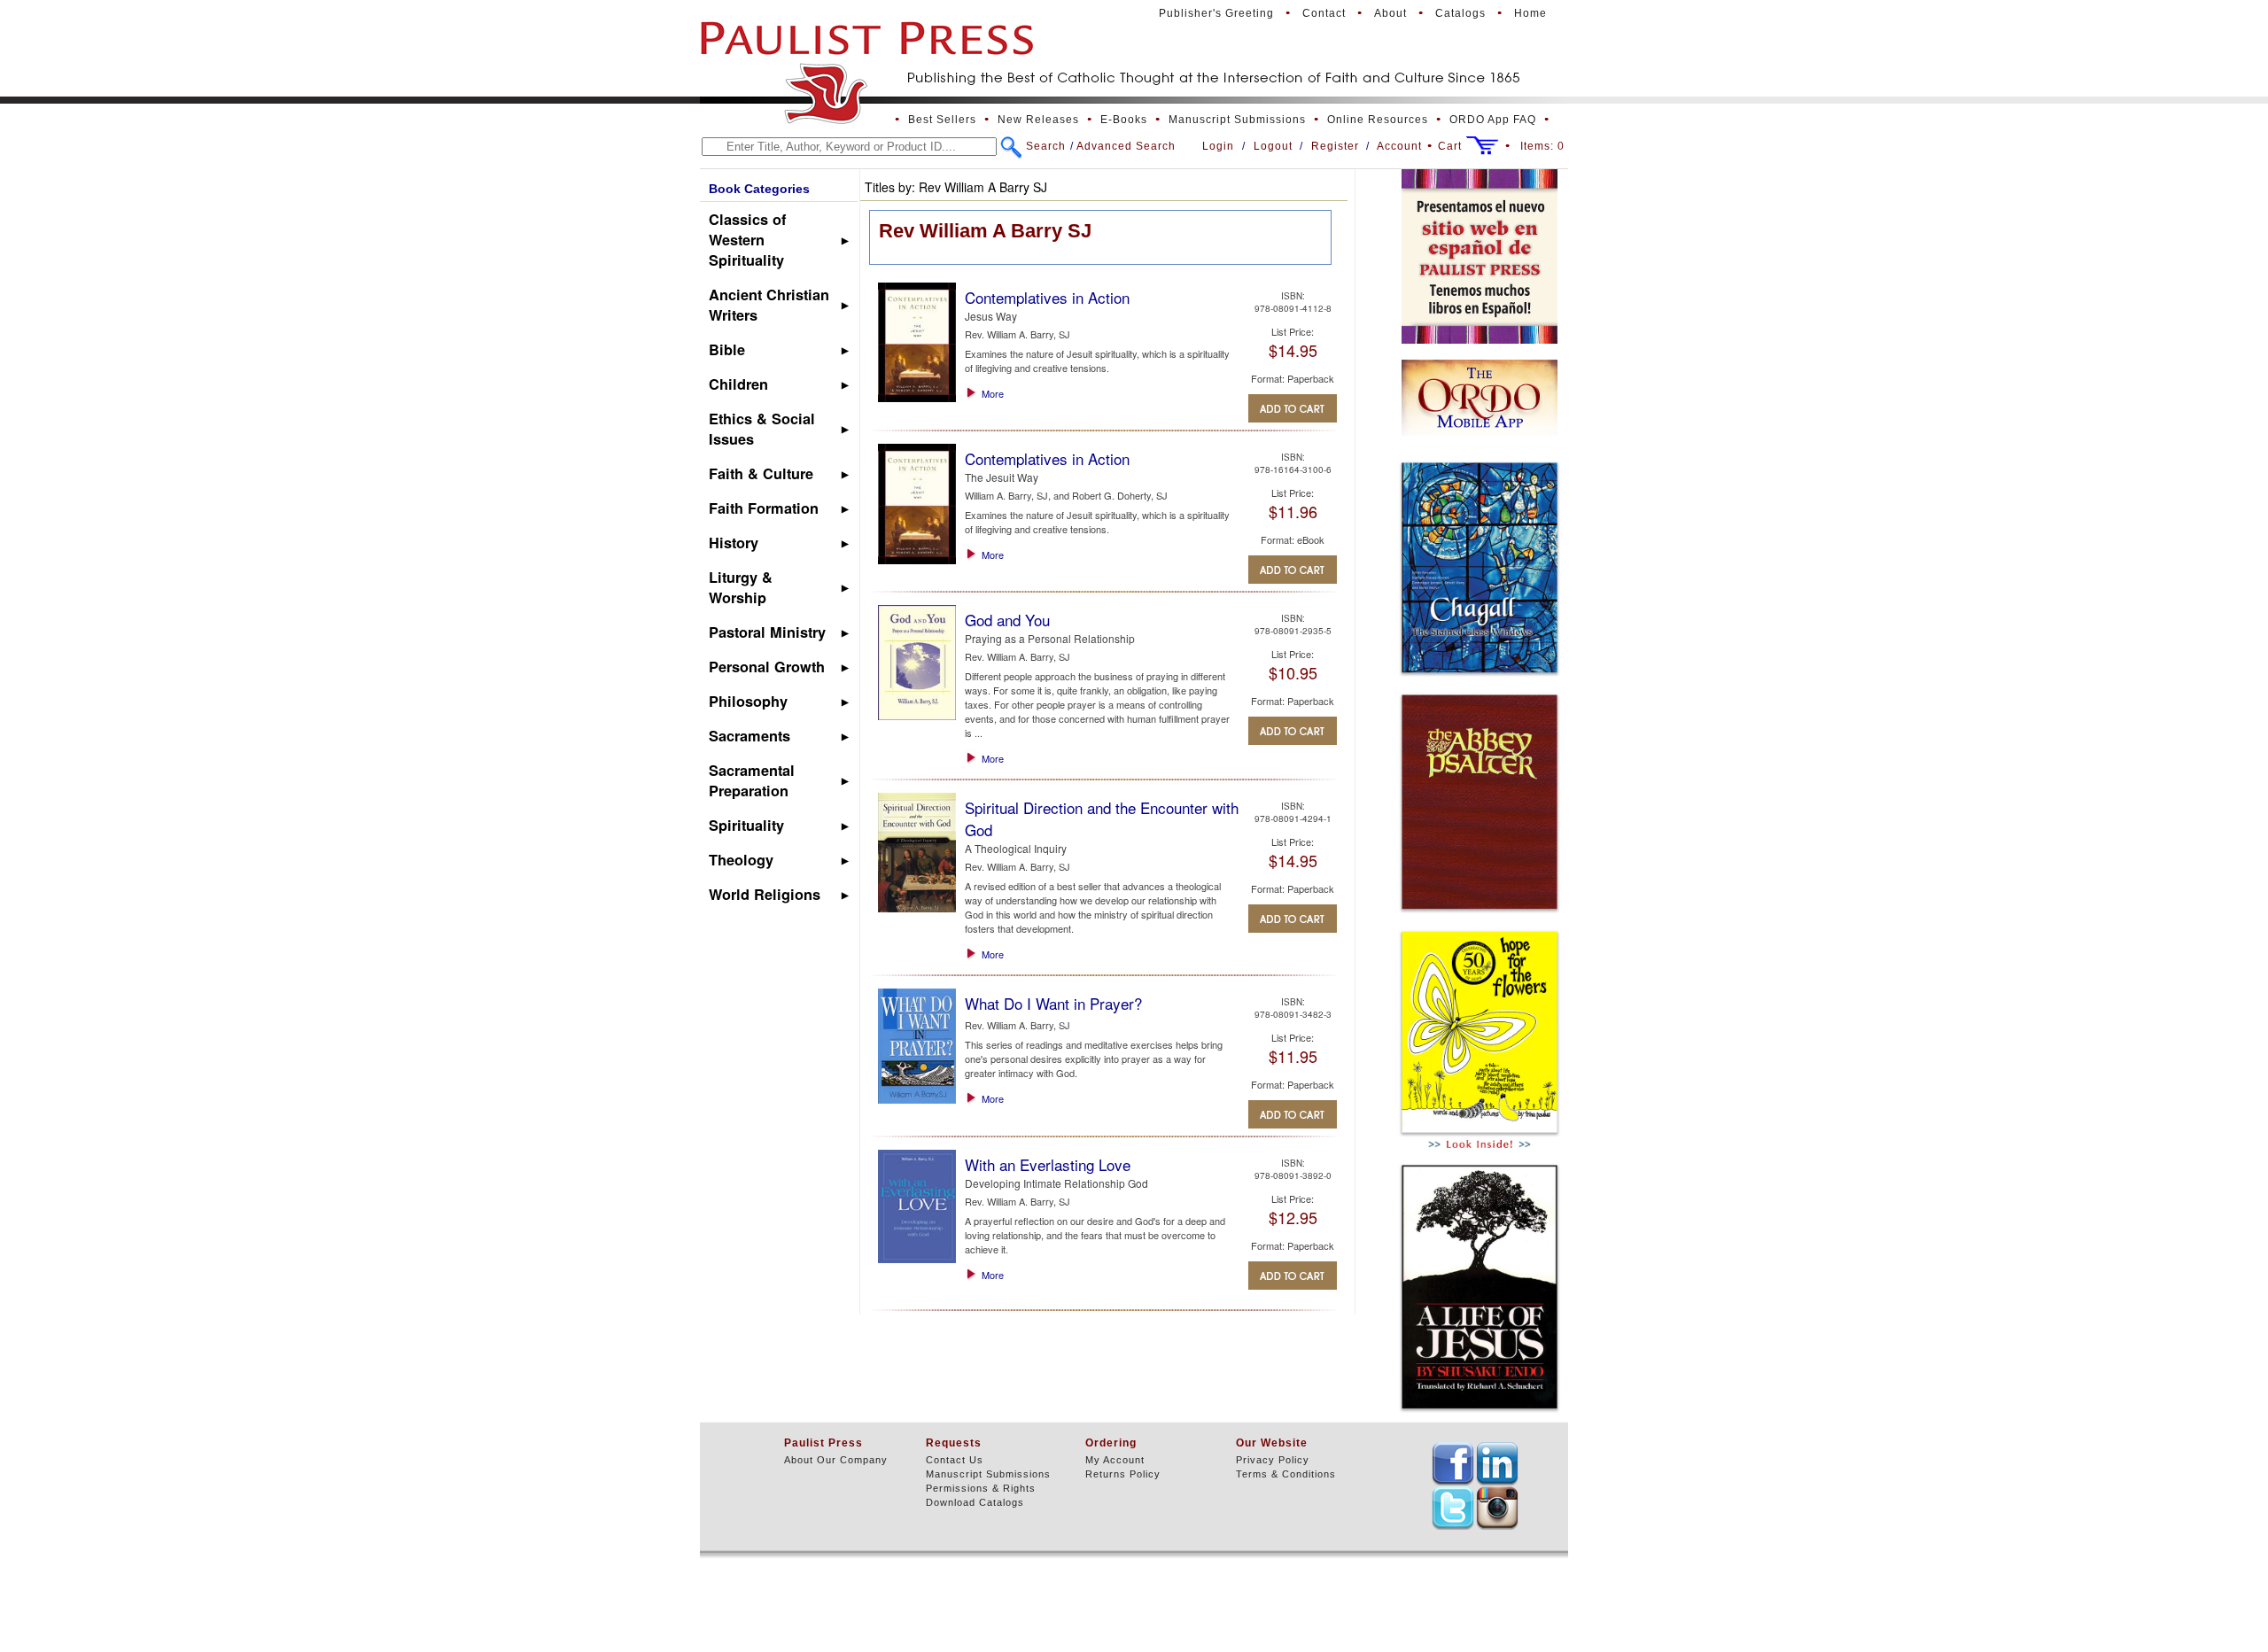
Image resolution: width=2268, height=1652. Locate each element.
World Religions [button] (765, 894)
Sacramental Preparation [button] (752, 780)
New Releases (1038, 120)
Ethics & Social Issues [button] (762, 429)
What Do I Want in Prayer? (1053, 1003)
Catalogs (1460, 13)
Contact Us (955, 1460)
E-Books (1124, 120)
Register (1335, 146)
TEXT (1453, 1463)
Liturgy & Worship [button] (741, 587)
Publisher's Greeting (1216, 13)
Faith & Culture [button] (761, 473)
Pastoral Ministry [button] (767, 632)
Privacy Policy (1273, 1460)
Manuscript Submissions (1237, 120)
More (993, 393)
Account (1399, 146)
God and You (1007, 620)
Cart (1450, 146)
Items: (1542, 146)
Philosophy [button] (748, 701)
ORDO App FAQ (1493, 120)
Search (1046, 146)
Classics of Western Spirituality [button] (747, 240)
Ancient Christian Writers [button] (769, 305)
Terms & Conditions (1286, 1474)
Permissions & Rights (981, 1488)
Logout (1273, 146)
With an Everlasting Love (1048, 1164)
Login (1218, 146)
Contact (1324, 13)
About (1390, 13)
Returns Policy (1123, 1474)
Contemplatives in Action (1047, 297)
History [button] (734, 543)
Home (1530, 13)
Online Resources (1378, 120)
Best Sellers (942, 120)
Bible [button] (727, 349)
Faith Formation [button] (764, 508)
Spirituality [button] (746, 825)
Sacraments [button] (750, 736)
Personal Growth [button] (767, 667)
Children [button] (738, 384)
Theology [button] (741, 860)
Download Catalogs (975, 1502)
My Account (1115, 1460)
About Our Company (836, 1460)
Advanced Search (1126, 146)
